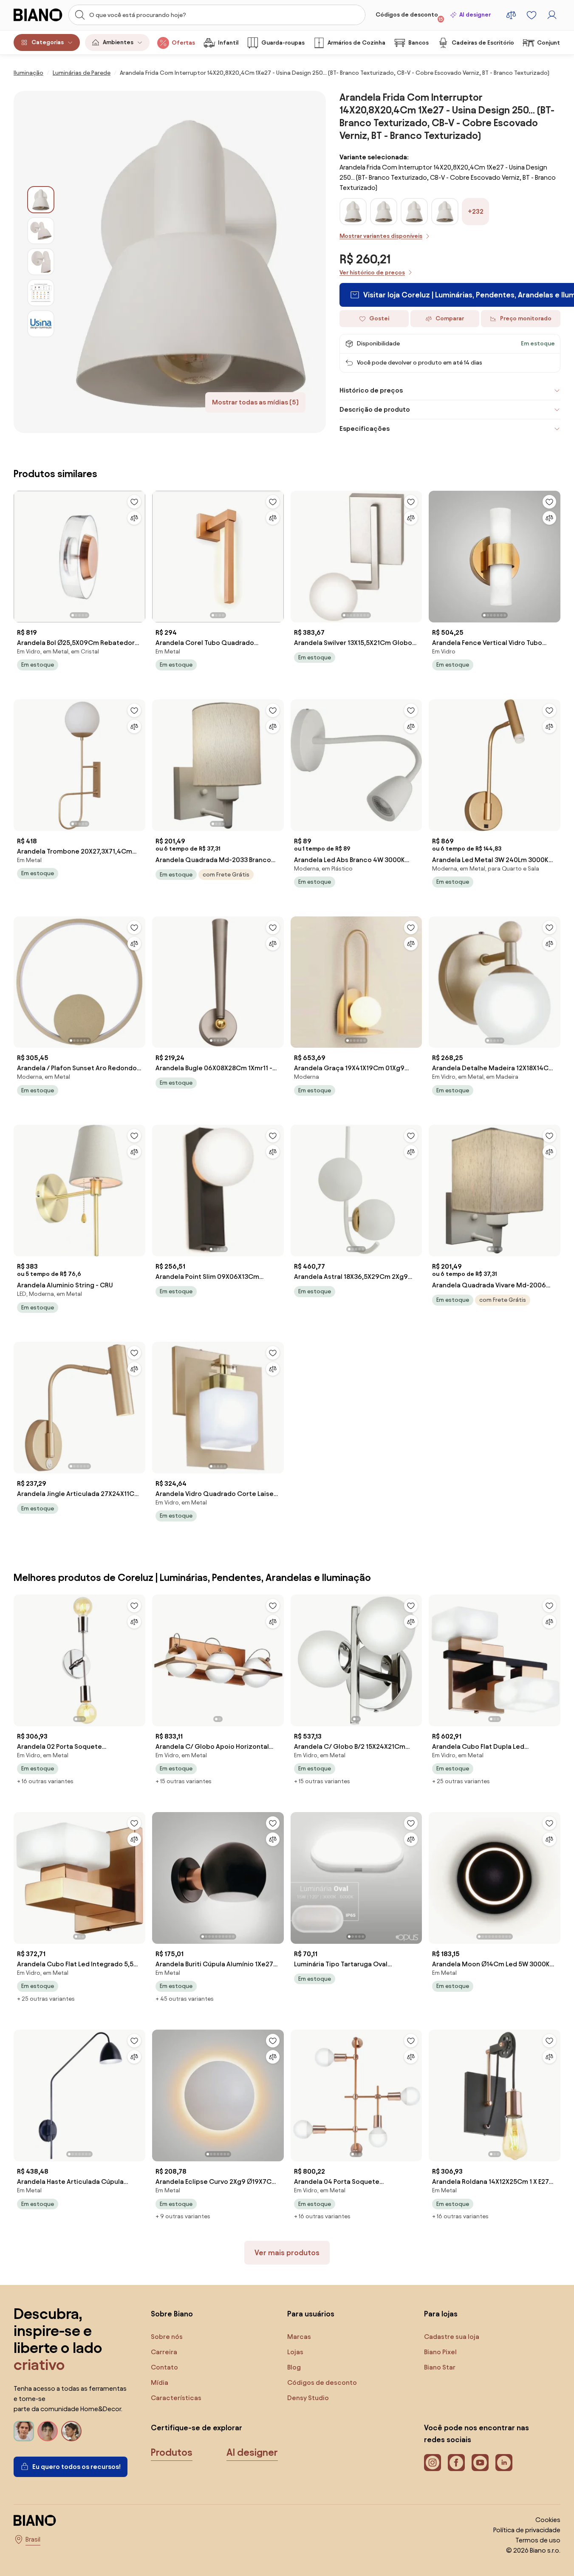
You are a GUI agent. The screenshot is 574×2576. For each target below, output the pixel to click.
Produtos (172, 2452)
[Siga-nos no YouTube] (480, 2463)
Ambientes (118, 42)
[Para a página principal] (38, 15)
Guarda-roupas (283, 43)
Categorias (48, 42)
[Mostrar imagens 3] (41, 262)
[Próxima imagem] (139, 554)
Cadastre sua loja (452, 2337)
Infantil (228, 43)
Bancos (418, 43)
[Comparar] (134, 518)
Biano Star (440, 2367)
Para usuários (311, 2314)
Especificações (365, 428)
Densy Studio (308, 2398)
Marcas (299, 2337)
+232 (476, 211)
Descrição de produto (375, 409)
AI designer (475, 15)
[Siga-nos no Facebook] (456, 2463)
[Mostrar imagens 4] (41, 293)
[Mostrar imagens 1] (41, 200)
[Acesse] (552, 15)
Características (176, 2398)
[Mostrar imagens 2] (41, 231)
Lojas (295, 2352)
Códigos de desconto (409, 17)
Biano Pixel (440, 2352)
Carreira (164, 2352)
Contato (164, 2367)
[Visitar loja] (190, 262)
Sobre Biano (172, 2314)
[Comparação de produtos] (511, 15)
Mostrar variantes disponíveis (381, 236)
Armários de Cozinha (356, 43)
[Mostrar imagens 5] (41, 324)
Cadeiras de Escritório (483, 43)
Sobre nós (167, 2337)
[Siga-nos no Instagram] (433, 2463)
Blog (294, 2367)
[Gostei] (134, 502)
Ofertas (183, 43)
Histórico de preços (371, 390)
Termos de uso (538, 2540)
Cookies (548, 2520)
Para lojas (441, 2314)
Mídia (160, 2382)
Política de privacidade (527, 2530)
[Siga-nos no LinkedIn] (504, 2463)
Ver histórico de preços (372, 273)
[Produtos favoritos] (532, 15)
